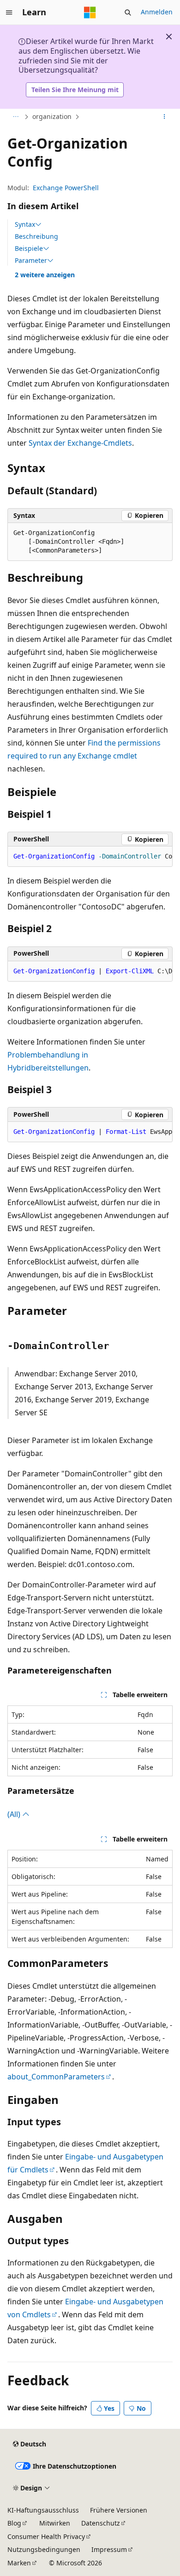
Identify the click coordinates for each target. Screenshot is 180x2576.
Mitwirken (55, 2523)
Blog (14, 2523)
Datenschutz (101, 2523)
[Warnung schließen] (169, 37)
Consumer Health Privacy (46, 2536)
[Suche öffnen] (128, 12)
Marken (19, 2563)
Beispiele (29, 249)
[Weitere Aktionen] (165, 117)
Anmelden (157, 12)
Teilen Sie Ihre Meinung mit (75, 90)
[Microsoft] (90, 12)
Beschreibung (36, 236)
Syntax (25, 224)
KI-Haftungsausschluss (43, 2510)
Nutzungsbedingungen (44, 2549)
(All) (15, 1814)
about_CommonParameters (56, 2077)
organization (52, 116)
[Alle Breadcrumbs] (15, 117)
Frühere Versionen (119, 2510)
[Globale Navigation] (9, 12)
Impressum (109, 2549)
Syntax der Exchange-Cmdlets (80, 443)
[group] (90, 857)
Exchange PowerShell (66, 188)
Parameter (31, 261)
